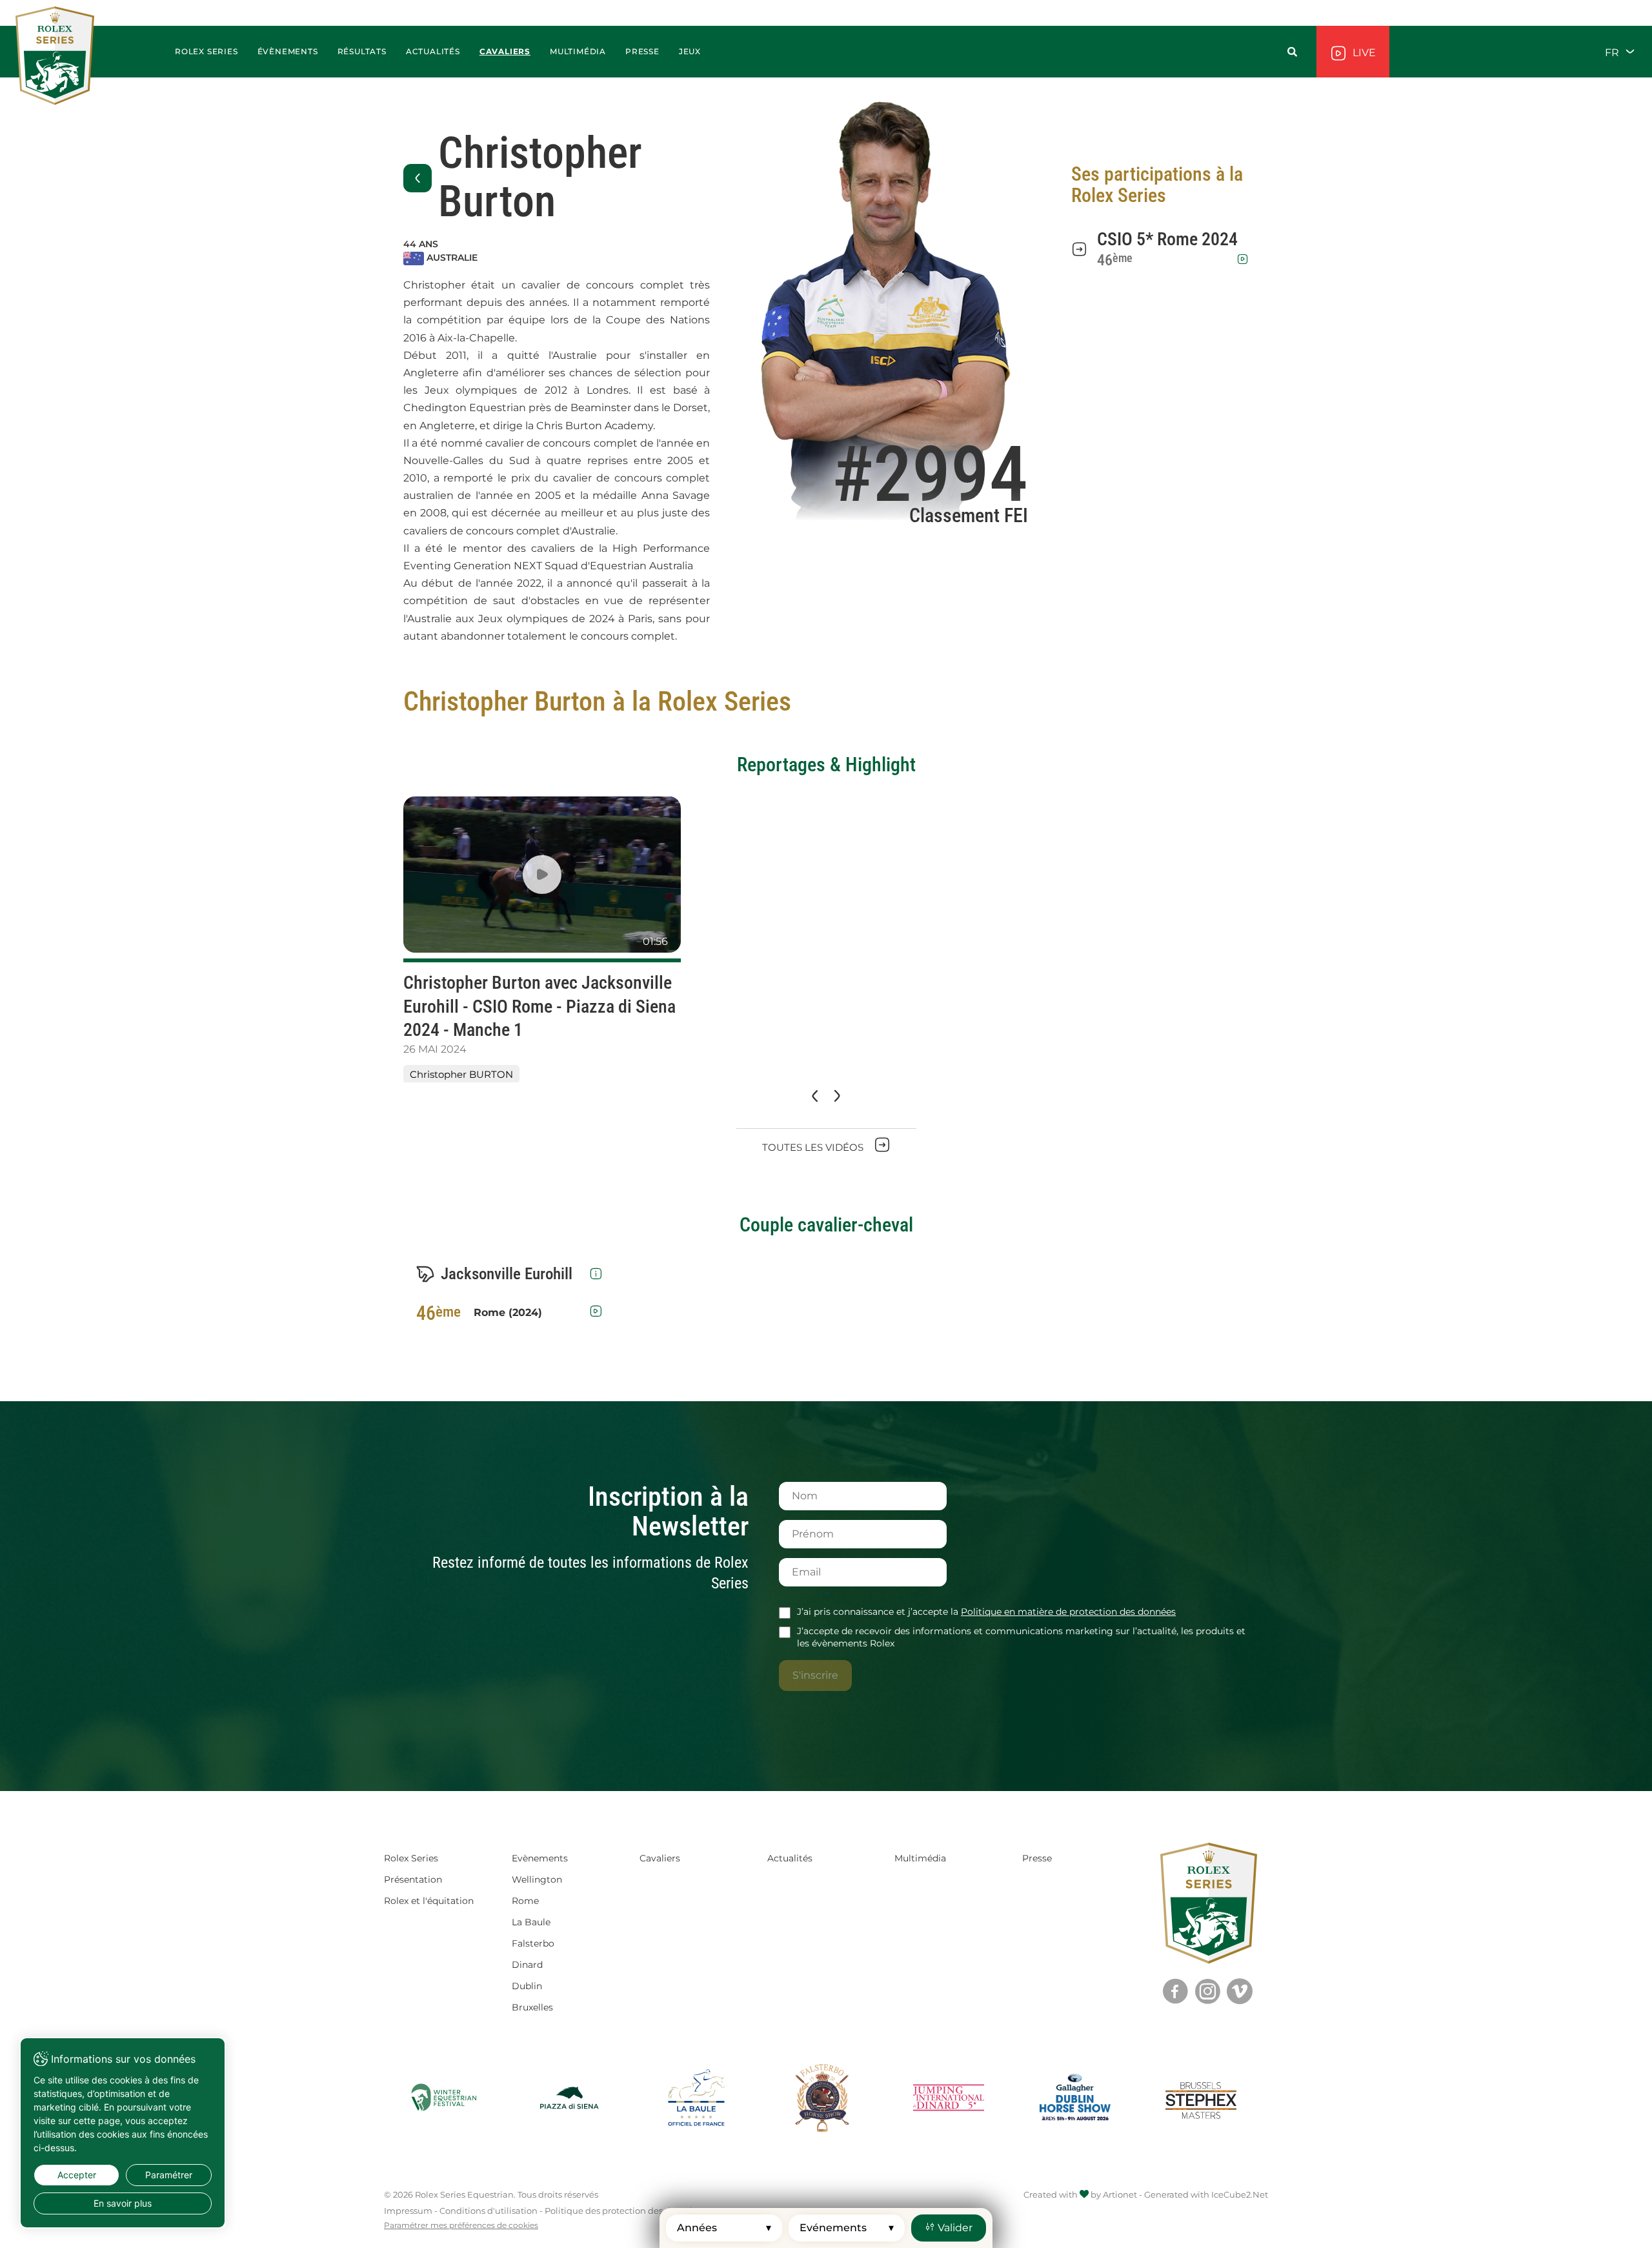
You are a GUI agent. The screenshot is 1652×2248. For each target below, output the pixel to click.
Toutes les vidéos (814, 1147)
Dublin (527, 1986)
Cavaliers (505, 51)
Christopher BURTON (461, 1074)
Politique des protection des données (623, 2211)
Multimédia (920, 1858)
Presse (1037, 1858)
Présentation (413, 1879)
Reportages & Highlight (826, 765)
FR (1613, 52)
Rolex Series (411, 1858)
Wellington (537, 1879)
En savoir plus (123, 2203)
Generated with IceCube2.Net (1206, 2194)
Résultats (362, 51)
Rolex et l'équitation (429, 1901)
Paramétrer (169, 2175)
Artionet (1120, 2194)
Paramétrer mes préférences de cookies (461, 2225)
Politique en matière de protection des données (1068, 1612)
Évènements (288, 51)
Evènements (540, 1858)
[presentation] (814, 1097)
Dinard (527, 1965)
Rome (525, 1901)
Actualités (433, 51)
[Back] (418, 178)
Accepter (77, 2175)
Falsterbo (533, 1943)
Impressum (408, 2211)
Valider (954, 2228)
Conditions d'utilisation (489, 2211)
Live (1363, 53)
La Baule (531, 1922)
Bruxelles (532, 2007)
